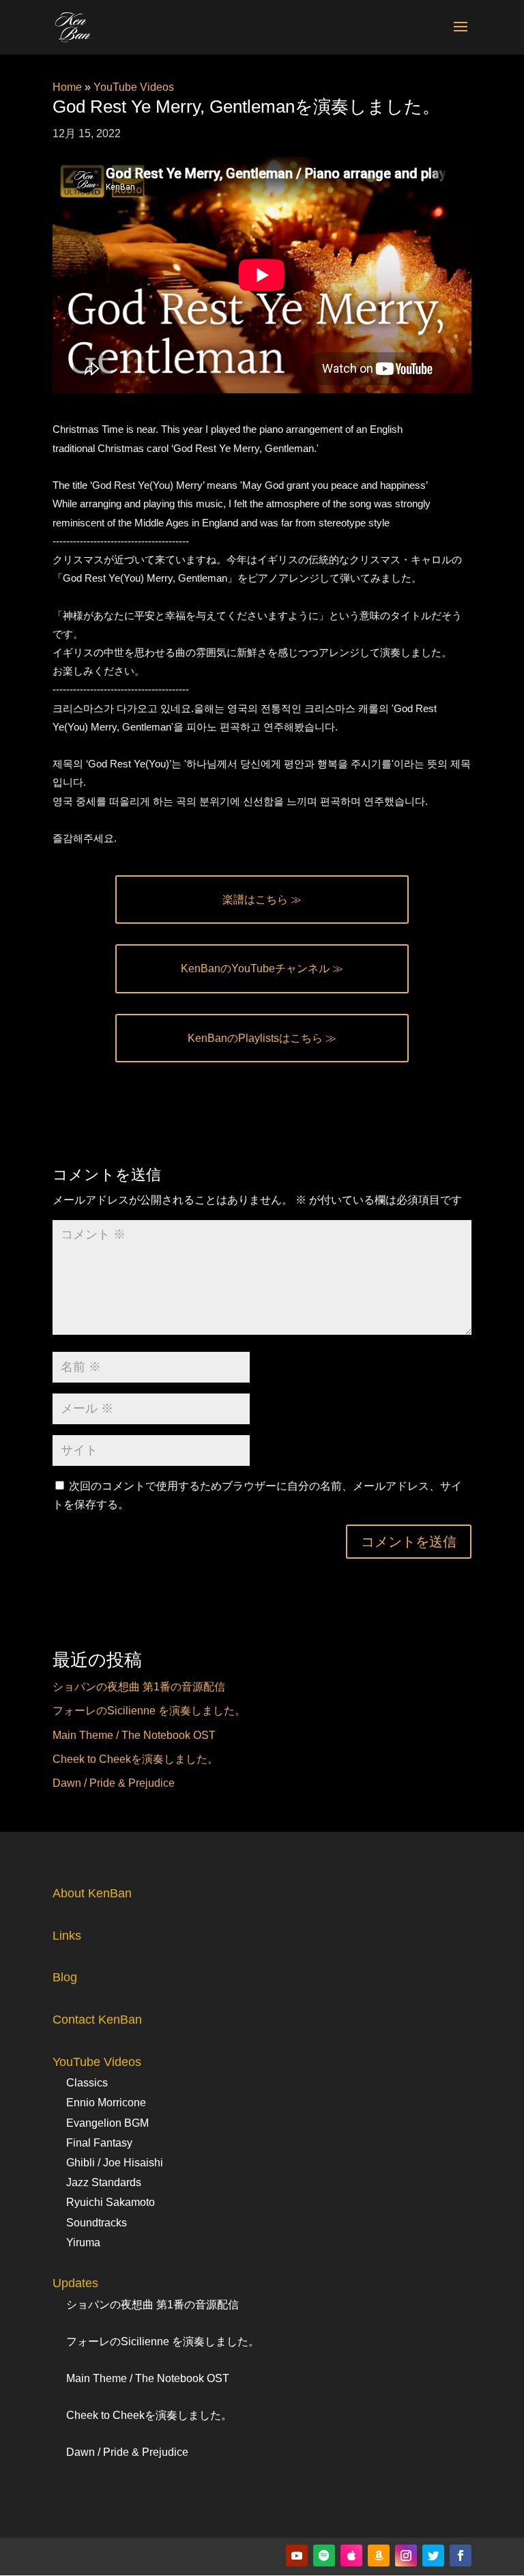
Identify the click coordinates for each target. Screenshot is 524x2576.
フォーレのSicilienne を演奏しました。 (149, 1711)
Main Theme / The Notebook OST (134, 1735)
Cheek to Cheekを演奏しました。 (135, 1759)
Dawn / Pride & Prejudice (114, 1783)
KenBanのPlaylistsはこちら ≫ (262, 1038)
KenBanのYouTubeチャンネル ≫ (262, 968)
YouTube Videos (134, 87)
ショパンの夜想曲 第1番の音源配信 (139, 1687)
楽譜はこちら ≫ (262, 900)
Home (67, 87)
